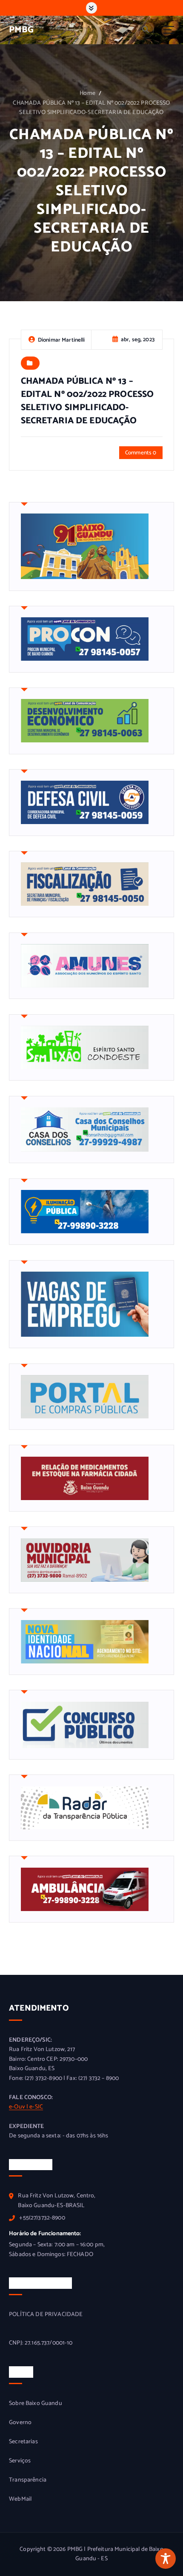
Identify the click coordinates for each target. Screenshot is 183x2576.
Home (87, 93)
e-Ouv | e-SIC (26, 2107)
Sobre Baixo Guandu (36, 2404)
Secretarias (23, 2442)
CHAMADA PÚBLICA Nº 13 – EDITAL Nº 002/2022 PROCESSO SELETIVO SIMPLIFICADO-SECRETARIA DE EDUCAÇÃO (91, 108)
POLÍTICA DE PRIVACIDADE (46, 2315)
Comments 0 (141, 453)
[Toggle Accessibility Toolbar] (166, 2559)
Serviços (20, 2461)
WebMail (20, 2499)
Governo (20, 2423)
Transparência (28, 2480)
